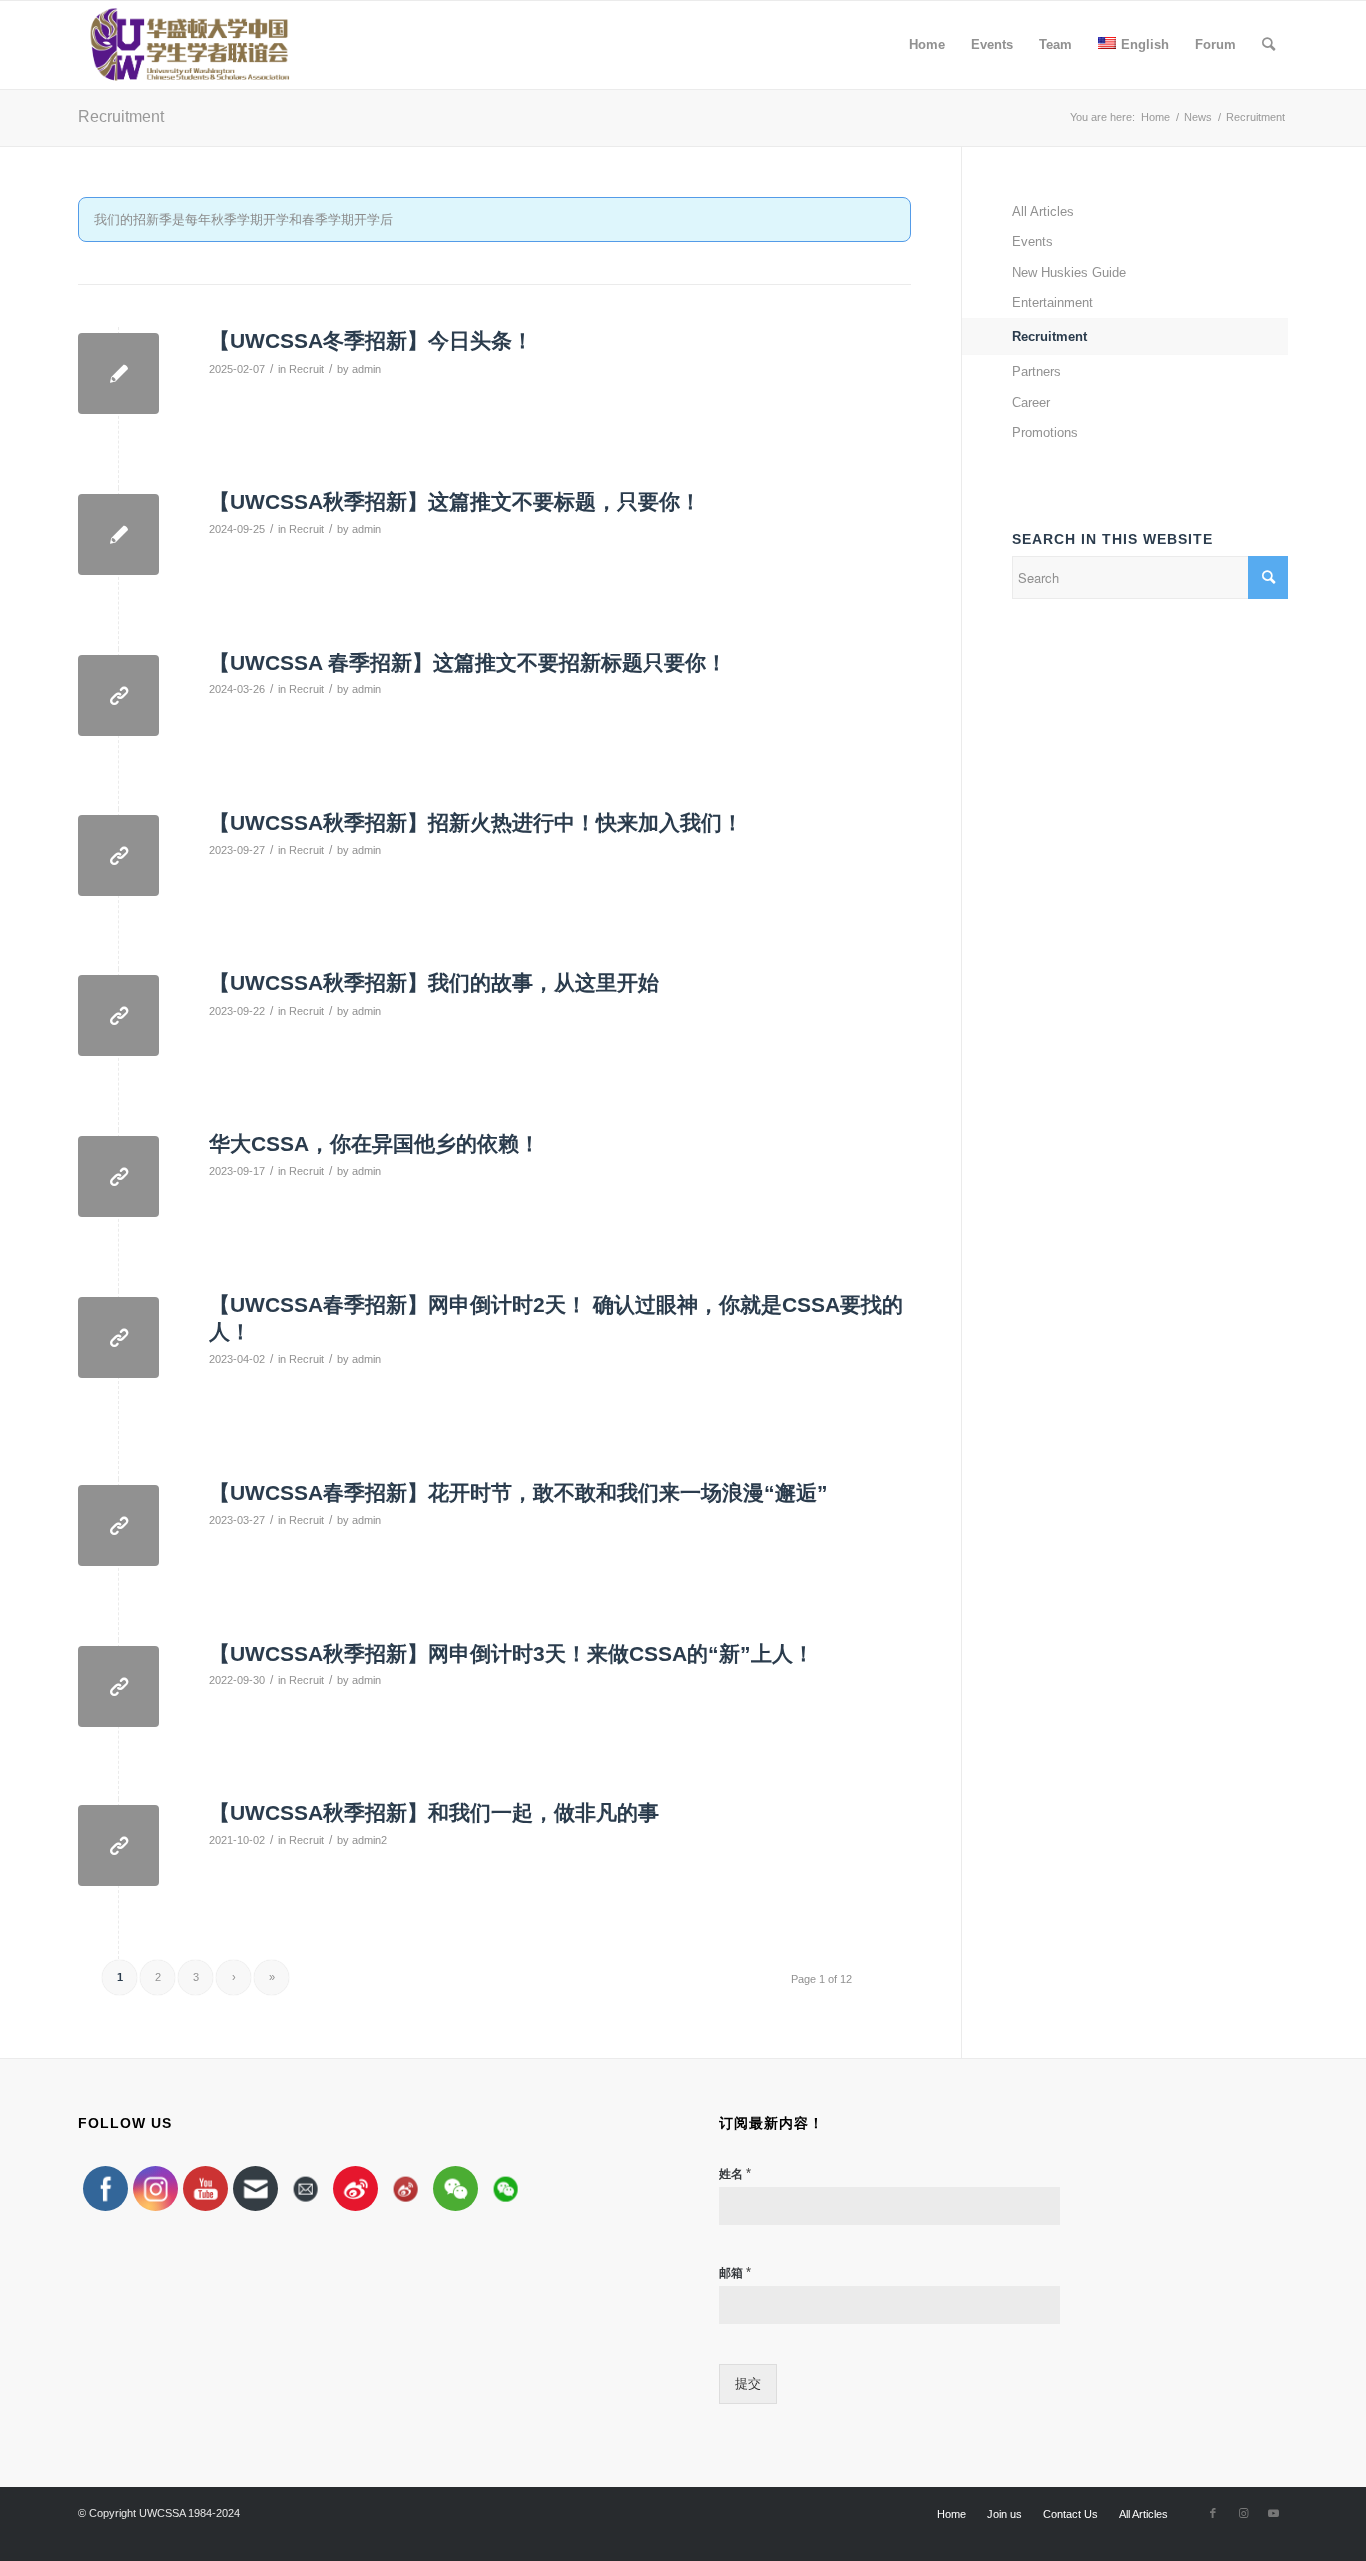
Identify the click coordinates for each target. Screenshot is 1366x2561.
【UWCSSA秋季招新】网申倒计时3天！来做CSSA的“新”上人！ (511, 1653)
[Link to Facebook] (1213, 2513)
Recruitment (121, 116)
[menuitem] (927, 45)
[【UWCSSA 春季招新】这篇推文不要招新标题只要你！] (118, 695)
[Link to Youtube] (1273, 2513)
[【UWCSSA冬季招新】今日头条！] (118, 373)
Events (1032, 241)
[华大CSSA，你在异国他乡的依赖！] (118, 1176)
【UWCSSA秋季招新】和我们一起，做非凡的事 (434, 1812)
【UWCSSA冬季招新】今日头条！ (371, 340)
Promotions (1045, 432)
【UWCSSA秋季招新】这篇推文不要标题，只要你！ (455, 501)
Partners (1036, 371)
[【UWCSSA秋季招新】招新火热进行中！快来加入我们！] (118, 855)
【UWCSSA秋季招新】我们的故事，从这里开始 (434, 982)
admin (366, 369)
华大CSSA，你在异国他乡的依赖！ (374, 1143)
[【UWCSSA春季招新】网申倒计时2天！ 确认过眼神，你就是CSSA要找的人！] (118, 1337)
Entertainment (1052, 302)
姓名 (735, 2173)
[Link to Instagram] (1243, 2513)
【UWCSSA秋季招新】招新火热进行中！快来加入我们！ (476, 822)
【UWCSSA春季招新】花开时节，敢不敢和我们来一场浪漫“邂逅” (518, 1492)
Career (1031, 402)
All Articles (1043, 211)
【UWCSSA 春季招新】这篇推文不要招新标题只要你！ (468, 662)
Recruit (306, 369)
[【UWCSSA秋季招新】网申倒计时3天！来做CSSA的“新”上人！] (118, 1686)
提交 (748, 2383)
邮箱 (735, 2272)
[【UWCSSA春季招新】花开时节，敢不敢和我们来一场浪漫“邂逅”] (118, 1525)
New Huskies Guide (1069, 272)
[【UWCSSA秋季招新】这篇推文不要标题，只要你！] (118, 534)
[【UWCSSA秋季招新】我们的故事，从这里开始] (118, 1015)
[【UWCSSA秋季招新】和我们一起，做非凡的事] (118, 1845)
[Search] (1268, 45)
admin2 (369, 1840)
